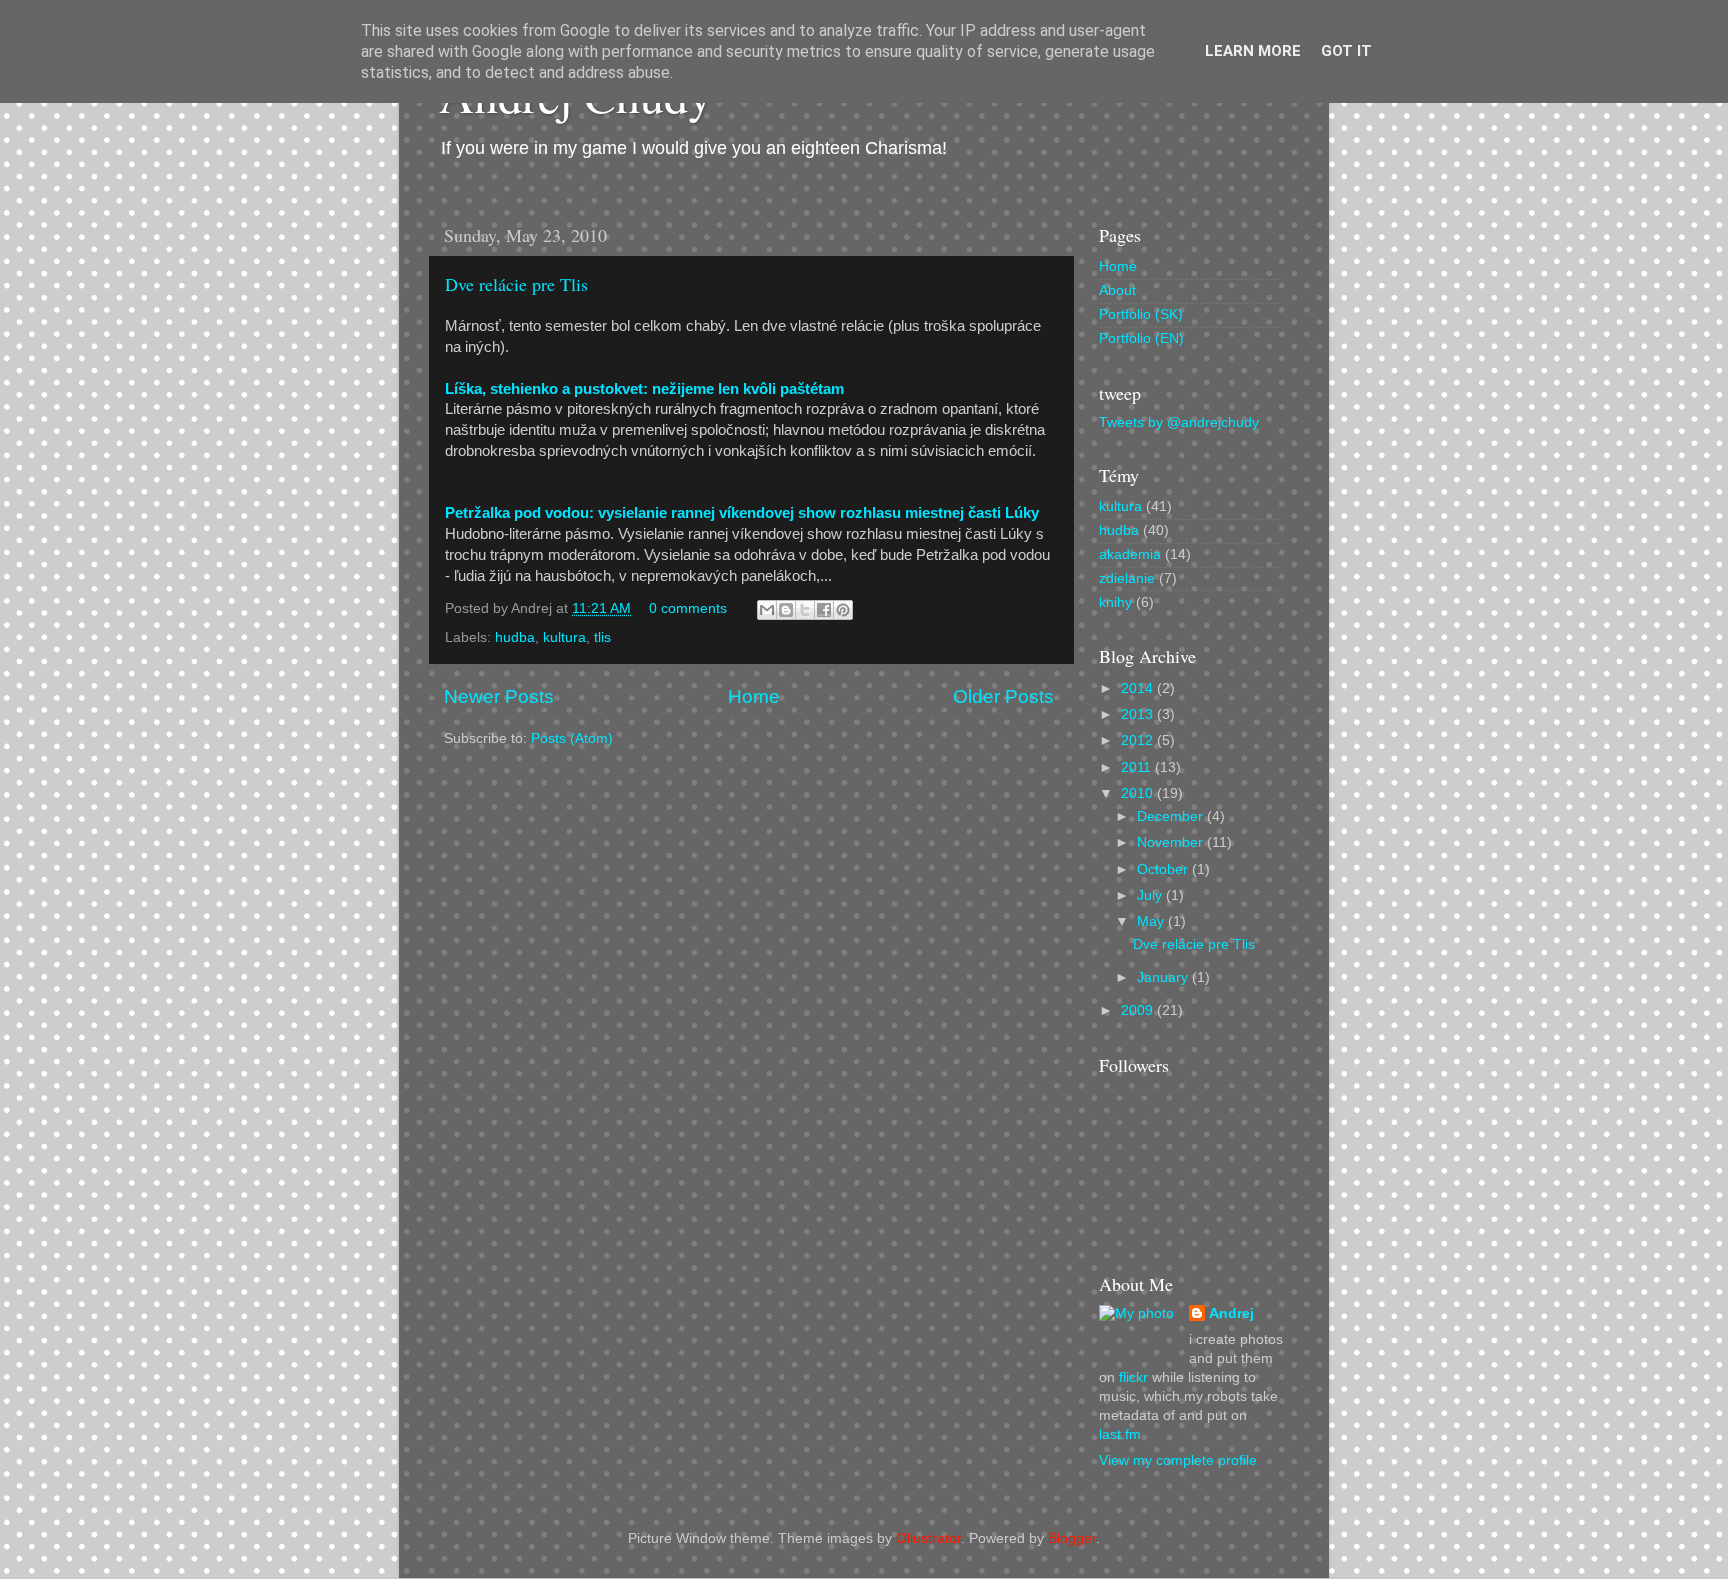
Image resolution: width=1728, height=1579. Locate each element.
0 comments (688, 608)
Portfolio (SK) (1141, 314)
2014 (1139, 688)
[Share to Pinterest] (843, 610)
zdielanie (1127, 578)
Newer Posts (499, 696)
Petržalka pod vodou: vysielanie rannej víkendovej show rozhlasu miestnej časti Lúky (742, 513)
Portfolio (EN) (1141, 338)
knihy (1115, 602)
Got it (1346, 51)
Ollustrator (928, 1538)
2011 (1138, 767)
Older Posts (1003, 696)
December (1172, 816)
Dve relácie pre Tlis (516, 284)
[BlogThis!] (786, 610)
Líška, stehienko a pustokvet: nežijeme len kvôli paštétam (644, 389)
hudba (515, 637)
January (1164, 977)
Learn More (1253, 51)
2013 (1139, 714)
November (1172, 842)
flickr (1133, 1377)
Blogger (1072, 1538)
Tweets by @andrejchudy (1179, 422)
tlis (602, 637)
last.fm (1120, 1434)
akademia (1130, 554)
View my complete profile (1178, 1460)
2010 (1139, 793)
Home (754, 696)
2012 (1139, 740)
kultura (564, 637)
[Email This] (767, 610)
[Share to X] (805, 610)
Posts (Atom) (572, 738)
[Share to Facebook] (824, 610)
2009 (1139, 1010)
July (1151, 895)
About (1117, 290)
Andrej (1231, 1313)
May (1152, 921)
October (1164, 869)
